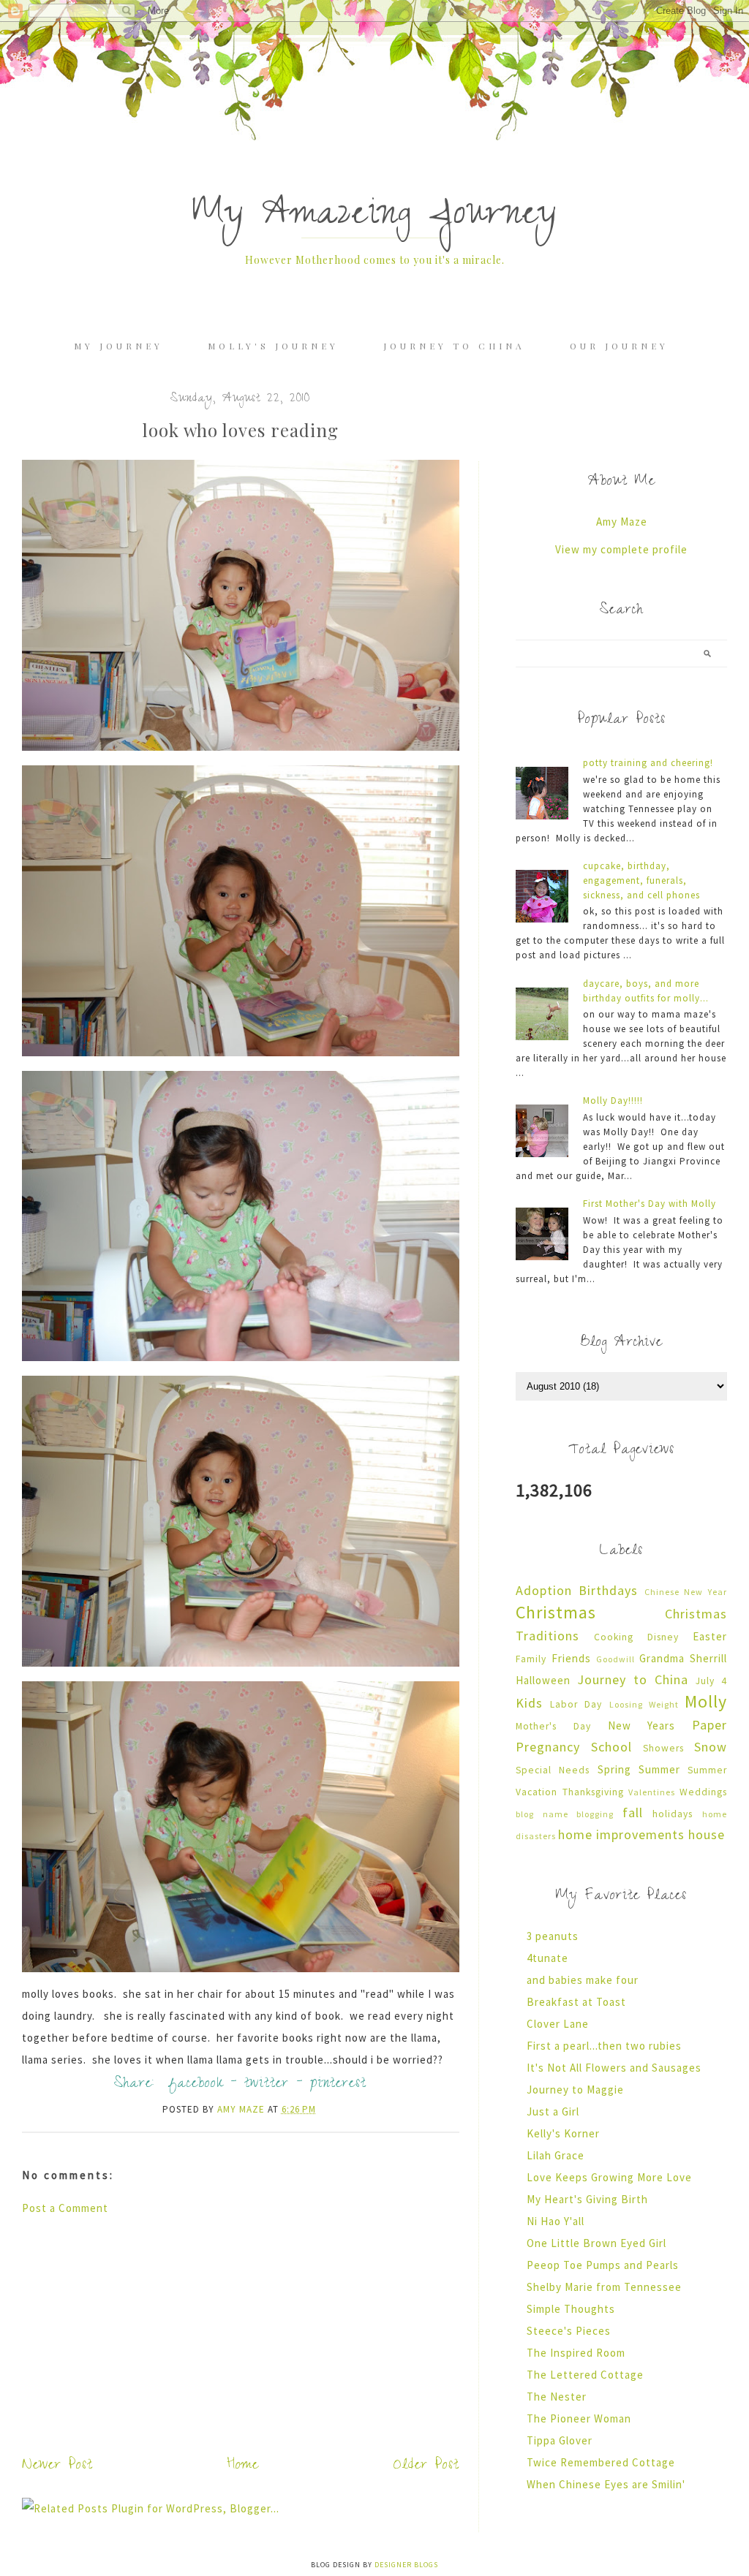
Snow (711, 1747)
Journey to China (454, 346)
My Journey (118, 346)
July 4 (711, 1681)
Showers (663, 1748)
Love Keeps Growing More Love (609, 2177)
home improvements (621, 1834)
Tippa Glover (560, 2440)
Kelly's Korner (563, 2133)
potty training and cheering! (648, 763)
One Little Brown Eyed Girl (596, 2243)
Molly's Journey (273, 346)
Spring (614, 1769)
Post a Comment (65, 2208)
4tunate (547, 1958)
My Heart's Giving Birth (587, 2199)
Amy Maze (622, 522)
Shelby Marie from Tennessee (604, 2287)
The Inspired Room (576, 2353)
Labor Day (576, 1704)
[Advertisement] (241, 2333)
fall (633, 1812)
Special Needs (553, 1770)
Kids (529, 1703)
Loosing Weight (644, 1704)
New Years (642, 1725)
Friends (571, 1658)
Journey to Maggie (575, 2090)
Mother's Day (553, 1726)
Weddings (703, 1792)
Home (243, 2466)
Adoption (544, 1590)
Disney (663, 1637)
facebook (196, 2085)
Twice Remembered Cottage (601, 2462)
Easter (710, 1636)
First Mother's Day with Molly (650, 1204)
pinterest (338, 2085)
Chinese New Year (686, 1592)
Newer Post (57, 2466)
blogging (595, 1814)
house (707, 1834)
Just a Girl (553, 2111)
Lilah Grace (556, 2155)
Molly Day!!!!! (613, 1101)
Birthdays (608, 1590)
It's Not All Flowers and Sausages (614, 2068)
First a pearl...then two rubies (604, 2046)
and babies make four (583, 1980)
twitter (267, 2085)
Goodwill (616, 1659)
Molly (706, 1701)
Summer (659, 1769)
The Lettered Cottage (585, 2375)
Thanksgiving (593, 1792)
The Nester (557, 2397)
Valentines (652, 1792)
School (611, 1747)
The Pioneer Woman (579, 2418)
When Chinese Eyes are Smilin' (606, 2484)
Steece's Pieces (569, 2331)
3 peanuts (553, 1936)
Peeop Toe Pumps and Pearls (603, 2265)
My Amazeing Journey (374, 217)
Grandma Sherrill (683, 1658)
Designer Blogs (406, 2565)
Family (531, 1659)
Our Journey (619, 346)
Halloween (543, 1680)
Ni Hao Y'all (556, 2221)
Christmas (556, 1612)
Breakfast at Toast (576, 2002)
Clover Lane (558, 2024)
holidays (673, 1814)
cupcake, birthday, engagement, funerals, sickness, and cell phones (641, 880)
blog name (542, 1814)
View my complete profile (621, 549)
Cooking (614, 1637)
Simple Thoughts (571, 2309)
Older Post (426, 2466)
